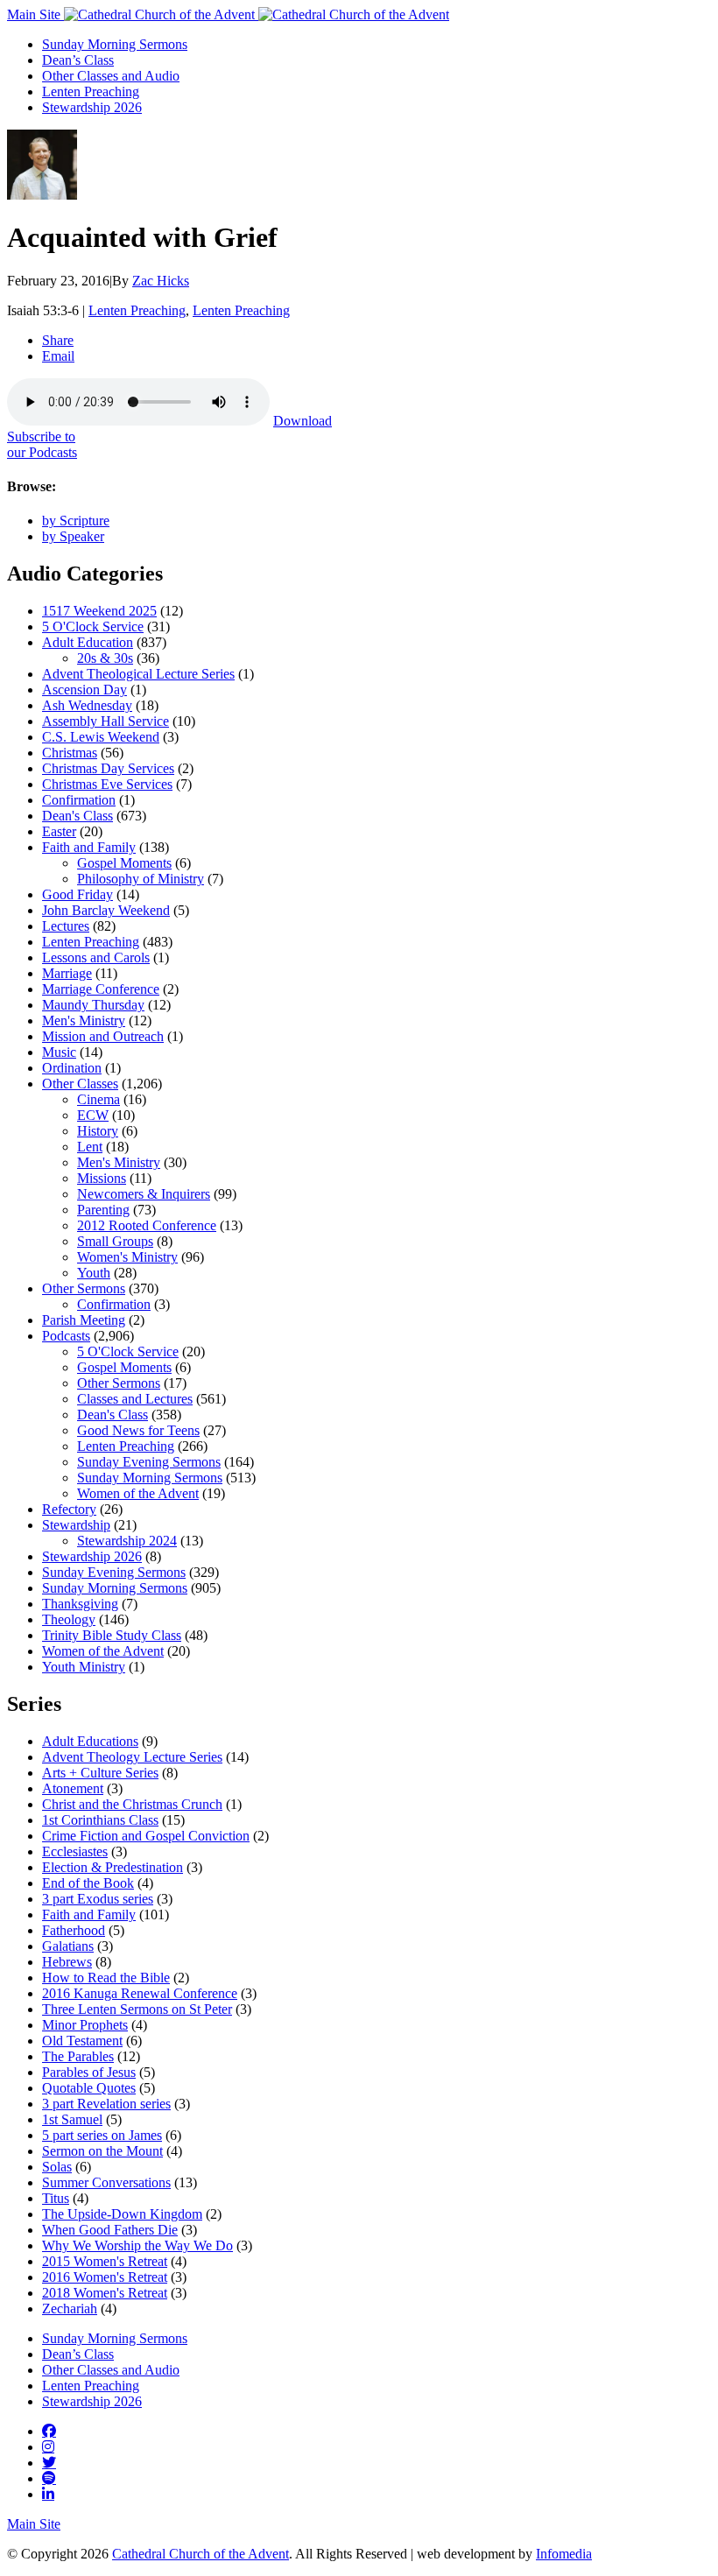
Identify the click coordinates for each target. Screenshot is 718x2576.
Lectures (66, 926)
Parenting (103, 1210)
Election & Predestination (113, 1867)
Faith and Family (89, 847)
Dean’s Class (78, 60)
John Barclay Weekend (106, 910)
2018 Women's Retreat (105, 2293)
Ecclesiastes (75, 1851)
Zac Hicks (161, 281)
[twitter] (49, 2462)
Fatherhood (74, 1930)
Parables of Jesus (89, 2072)
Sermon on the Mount (102, 2151)
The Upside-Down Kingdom (122, 2214)
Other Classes (80, 1084)
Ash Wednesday (87, 705)
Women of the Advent (138, 1493)
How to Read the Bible (106, 1978)
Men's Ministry (84, 1021)
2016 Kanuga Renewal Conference (140, 1993)
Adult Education (88, 642)
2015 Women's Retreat (105, 2261)
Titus (56, 2198)
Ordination (72, 1068)
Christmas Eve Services (107, 784)
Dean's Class (77, 816)
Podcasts (66, 1336)
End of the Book (88, 1883)
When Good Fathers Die (110, 2230)
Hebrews (67, 1962)
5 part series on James (102, 2135)
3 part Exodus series (98, 1899)
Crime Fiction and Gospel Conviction (146, 1836)
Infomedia (564, 2554)
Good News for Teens (138, 1430)
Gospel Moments (124, 863)
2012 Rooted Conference (147, 1225)
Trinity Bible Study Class (112, 1635)
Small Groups (115, 1241)
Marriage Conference (101, 989)
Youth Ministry (84, 1667)
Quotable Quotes (89, 2088)
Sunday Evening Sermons (149, 1462)
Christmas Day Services (108, 768)
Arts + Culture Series (100, 1773)
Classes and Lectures (135, 1399)
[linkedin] (48, 2494)
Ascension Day (84, 690)
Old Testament (82, 2041)
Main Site (35, 14)
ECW (93, 1115)
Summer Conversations (106, 2182)
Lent (90, 1147)
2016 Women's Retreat (105, 2277)
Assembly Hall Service (106, 721)
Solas (57, 2167)
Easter (59, 831)
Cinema (99, 1099)
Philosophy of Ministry (141, 879)
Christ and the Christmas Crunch (132, 1804)
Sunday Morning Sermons (115, 44)
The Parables (78, 2056)
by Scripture (76, 521)
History (98, 1131)
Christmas (70, 753)
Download (303, 421)
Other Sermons (84, 1288)
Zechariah (70, 2309)
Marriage (67, 973)
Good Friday (77, 894)
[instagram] (48, 2446)
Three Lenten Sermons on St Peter (137, 2009)
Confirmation (79, 800)
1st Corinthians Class (100, 1820)
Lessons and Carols (96, 957)
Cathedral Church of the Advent (201, 2554)
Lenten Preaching (91, 91)
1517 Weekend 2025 (99, 611)
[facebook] (49, 2431)
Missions (102, 1178)
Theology (69, 1619)
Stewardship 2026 (92, 107)
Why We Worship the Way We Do (137, 2245)
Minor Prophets (85, 2025)
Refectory (69, 1509)
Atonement (73, 1788)
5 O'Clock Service (93, 626)
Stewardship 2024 (127, 1541)
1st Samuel (72, 2119)
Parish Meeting (84, 1320)
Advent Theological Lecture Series (138, 674)
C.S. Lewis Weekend (101, 737)
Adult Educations (90, 1741)
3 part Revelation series (106, 2104)
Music (59, 1052)
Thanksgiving (80, 1604)
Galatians (68, 1946)
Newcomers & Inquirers (144, 1194)
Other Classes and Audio (111, 76)
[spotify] (49, 2478)
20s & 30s (105, 658)
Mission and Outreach (103, 1036)
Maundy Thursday (93, 1005)
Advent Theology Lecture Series (132, 1757)
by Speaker (73, 536)
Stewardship (76, 1525)
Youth (94, 1273)
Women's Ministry (127, 1257)
